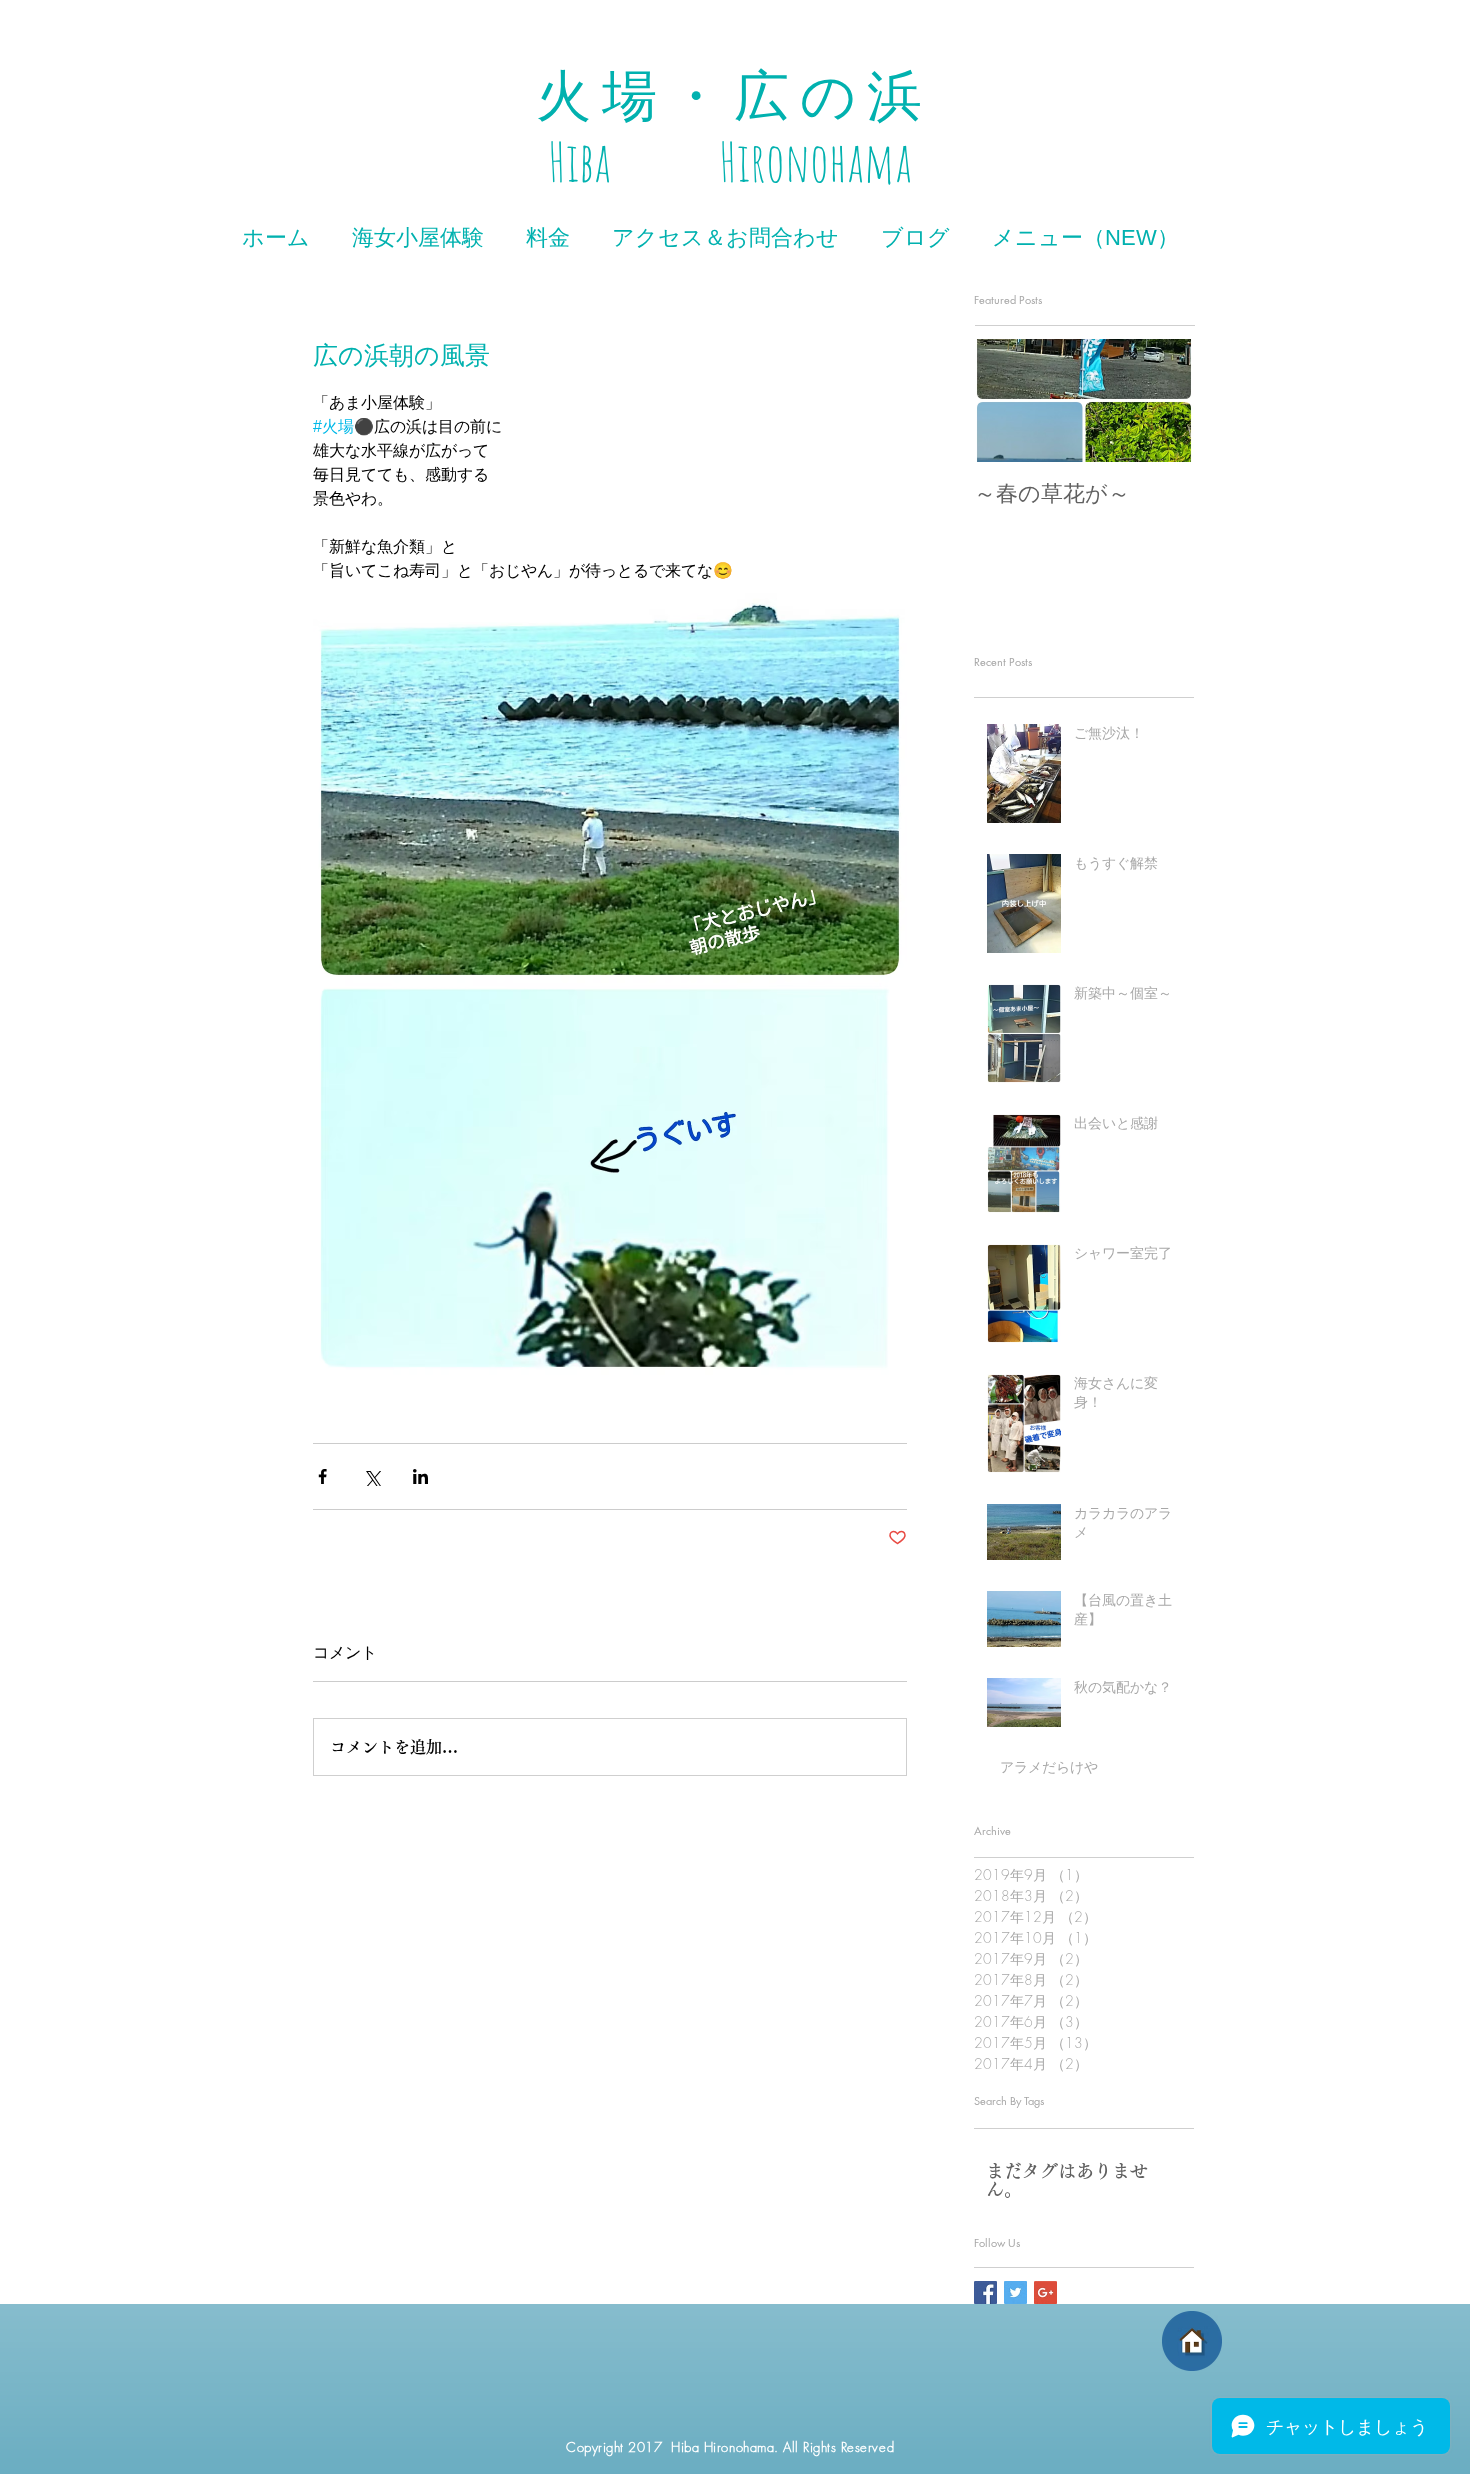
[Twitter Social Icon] (1015, 2292)
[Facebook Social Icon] (985, 2292)
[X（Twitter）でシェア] (371, 1476)
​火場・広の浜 (734, 96)
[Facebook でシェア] (322, 1476)
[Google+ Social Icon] (1045, 2292)
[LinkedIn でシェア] (420, 1476)
